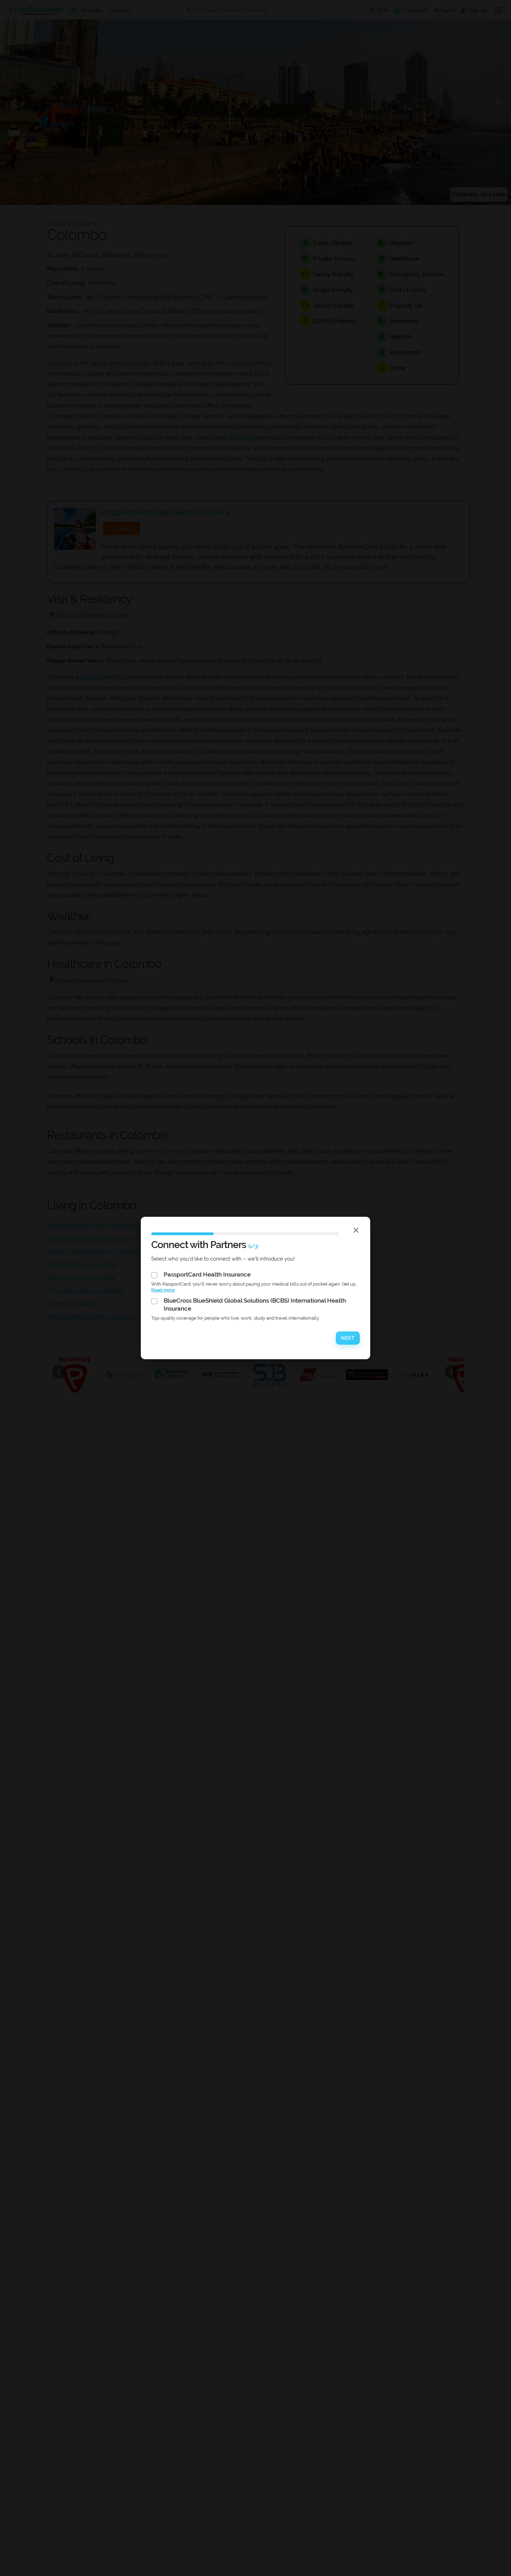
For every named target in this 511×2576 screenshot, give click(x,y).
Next (348, 1338)
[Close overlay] (356, 1230)
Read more (163, 1290)
